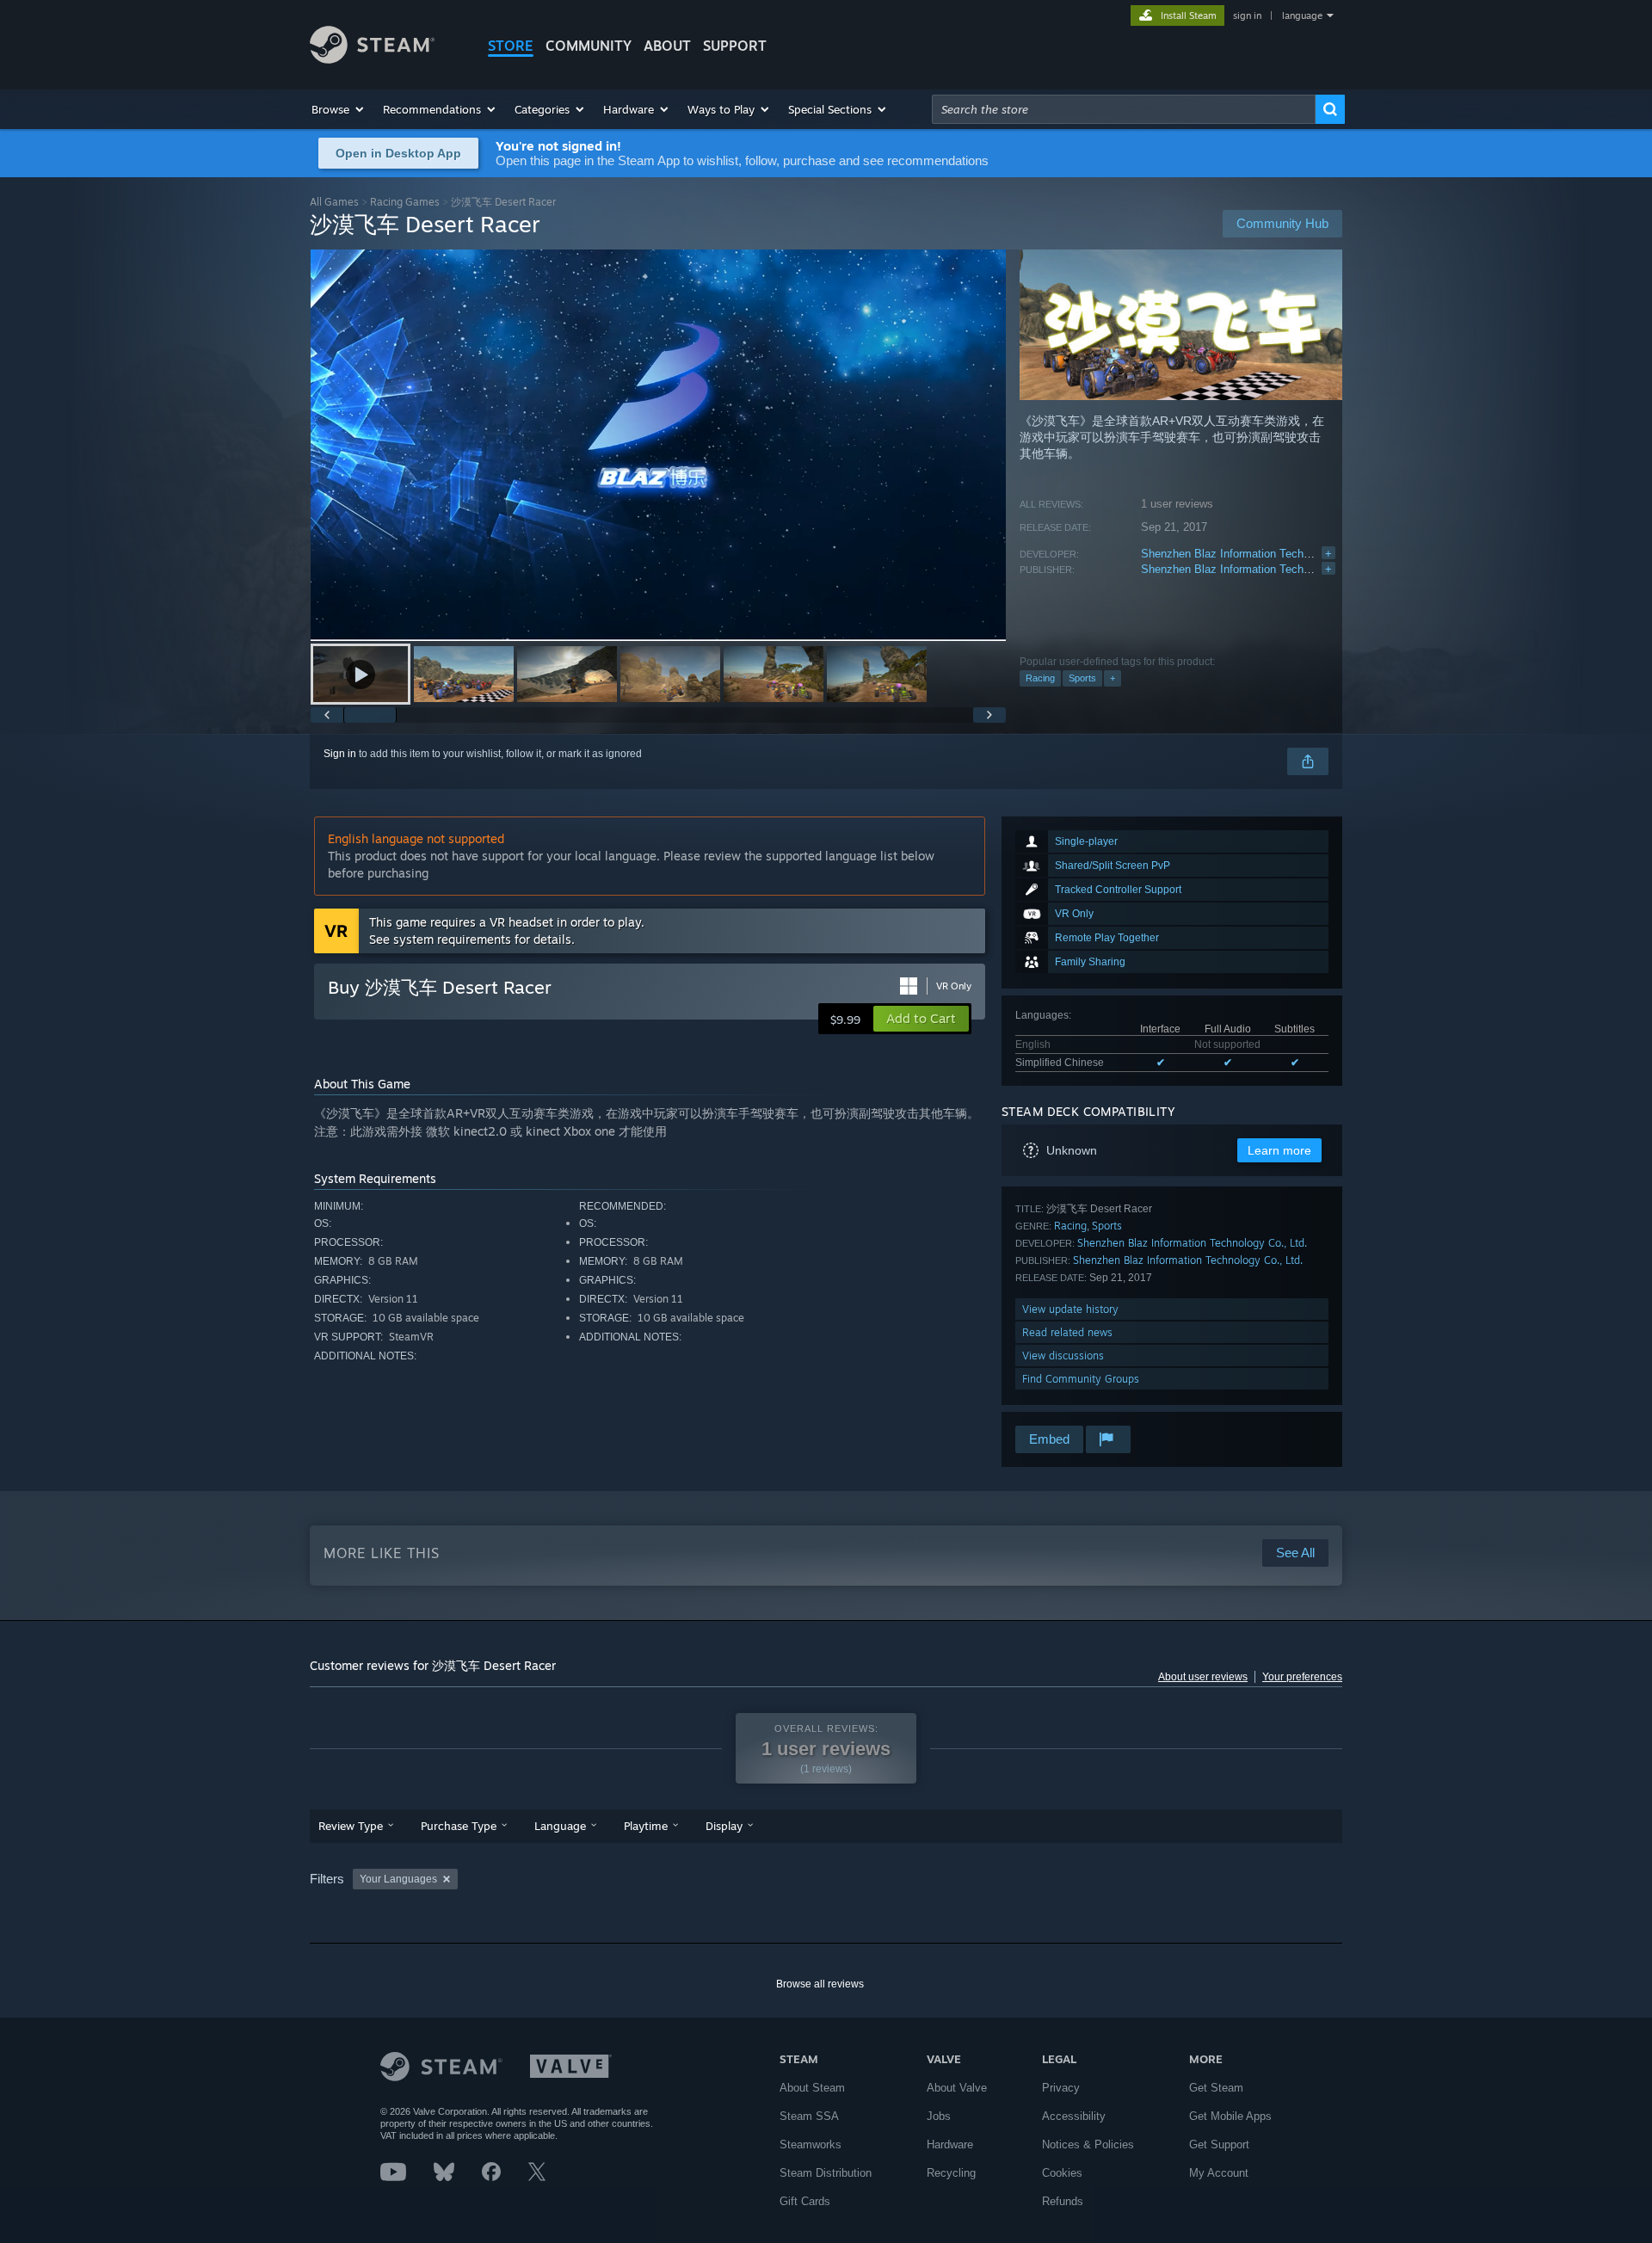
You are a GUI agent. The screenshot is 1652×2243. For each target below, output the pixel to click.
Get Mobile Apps (1230, 2116)
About (667, 46)
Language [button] (560, 1826)
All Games (334, 202)
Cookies (1062, 2173)
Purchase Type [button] (459, 1826)
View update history (1070, 1309)
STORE (511, 46)
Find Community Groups (1081, 1379)
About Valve (957, 2088)
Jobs (939, 2116)
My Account (1219, 2173)
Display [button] (724, 1826)
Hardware (950, 2144)
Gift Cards (805, 2201)
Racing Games (405, 202)
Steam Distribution (826, 2173)
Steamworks (811, 2144)
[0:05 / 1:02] (658, 445)
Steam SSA (809, 2116)
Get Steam (1216, 2088)
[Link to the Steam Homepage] (372, 59)
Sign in (340, 754)
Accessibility (1074, 2116)
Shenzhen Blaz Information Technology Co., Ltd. (1262, 554)
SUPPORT (735, 46)
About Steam (812, 2088)
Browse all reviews (820, 1984)
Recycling (951, 2173)
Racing (1040, 678)
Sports (1082, 678)
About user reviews (1203, 1677)
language (1302, 15)
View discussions (1063, 1356)
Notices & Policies (1088, 2144)
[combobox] (1124, 109)
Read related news (1067, 1332)
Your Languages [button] (398, 1879)
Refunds (1063, 2201)
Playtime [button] (646, 1826)
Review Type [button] (351, 1826)
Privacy (1061, 2088)
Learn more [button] (1279, 1150)
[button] (339, 109)
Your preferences (1302, 1677)
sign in (1247, 15)
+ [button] (1113, 678)
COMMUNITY (589, 46)
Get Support (1219, 2144)
